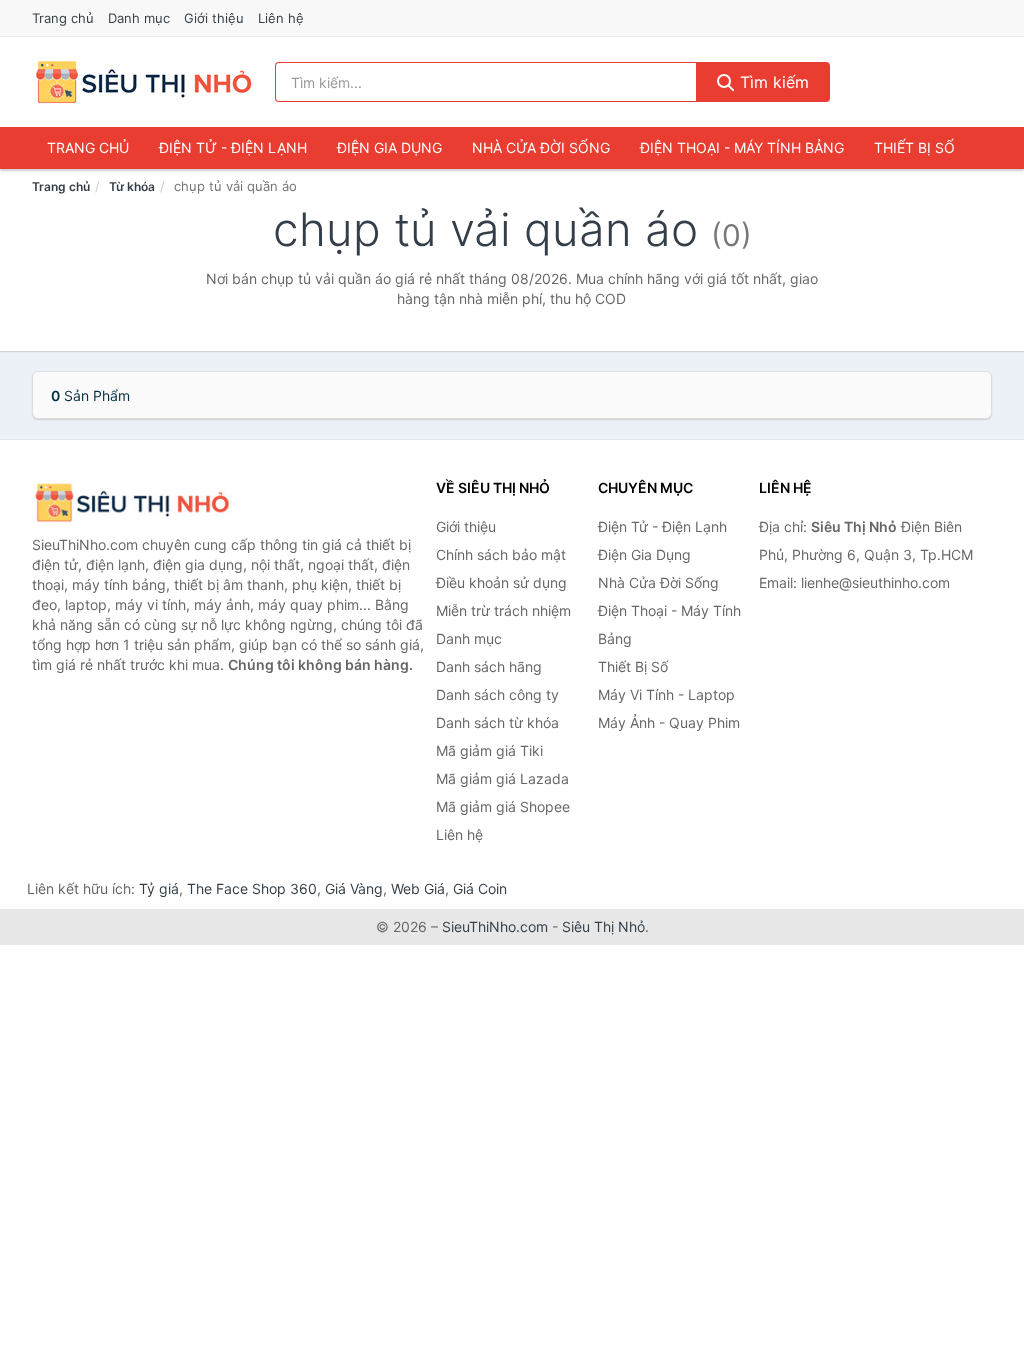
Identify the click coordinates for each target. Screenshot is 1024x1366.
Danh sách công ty (497, 694)
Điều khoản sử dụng (501, 582)
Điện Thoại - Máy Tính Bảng (742, 147)
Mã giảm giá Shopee (503, 806)
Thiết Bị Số (914, 147)
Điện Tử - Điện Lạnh (233, 147)
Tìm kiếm (772, 82)
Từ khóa (132, 186)
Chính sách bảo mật (501, 554)
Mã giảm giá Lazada (502, 778)
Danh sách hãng (489, 666)
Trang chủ (63, 18)
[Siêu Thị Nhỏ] (132, 502)
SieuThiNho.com (495, 926)
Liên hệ (281, 18)
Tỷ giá (159, 888)
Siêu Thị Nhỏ (603, 926)
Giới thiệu (214, 18)
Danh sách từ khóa (497, 722)
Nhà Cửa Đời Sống (541, 147)
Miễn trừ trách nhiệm (503, 610)
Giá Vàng (354, 888)
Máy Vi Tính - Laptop (666, 694)
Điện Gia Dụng (389, 147)
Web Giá (418, 888)
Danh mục (139, 18)
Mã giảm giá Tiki (489, 750)
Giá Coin (480, 888)
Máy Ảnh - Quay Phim (669, 722)
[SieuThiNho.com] (143, 82)
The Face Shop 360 (252, 888)
